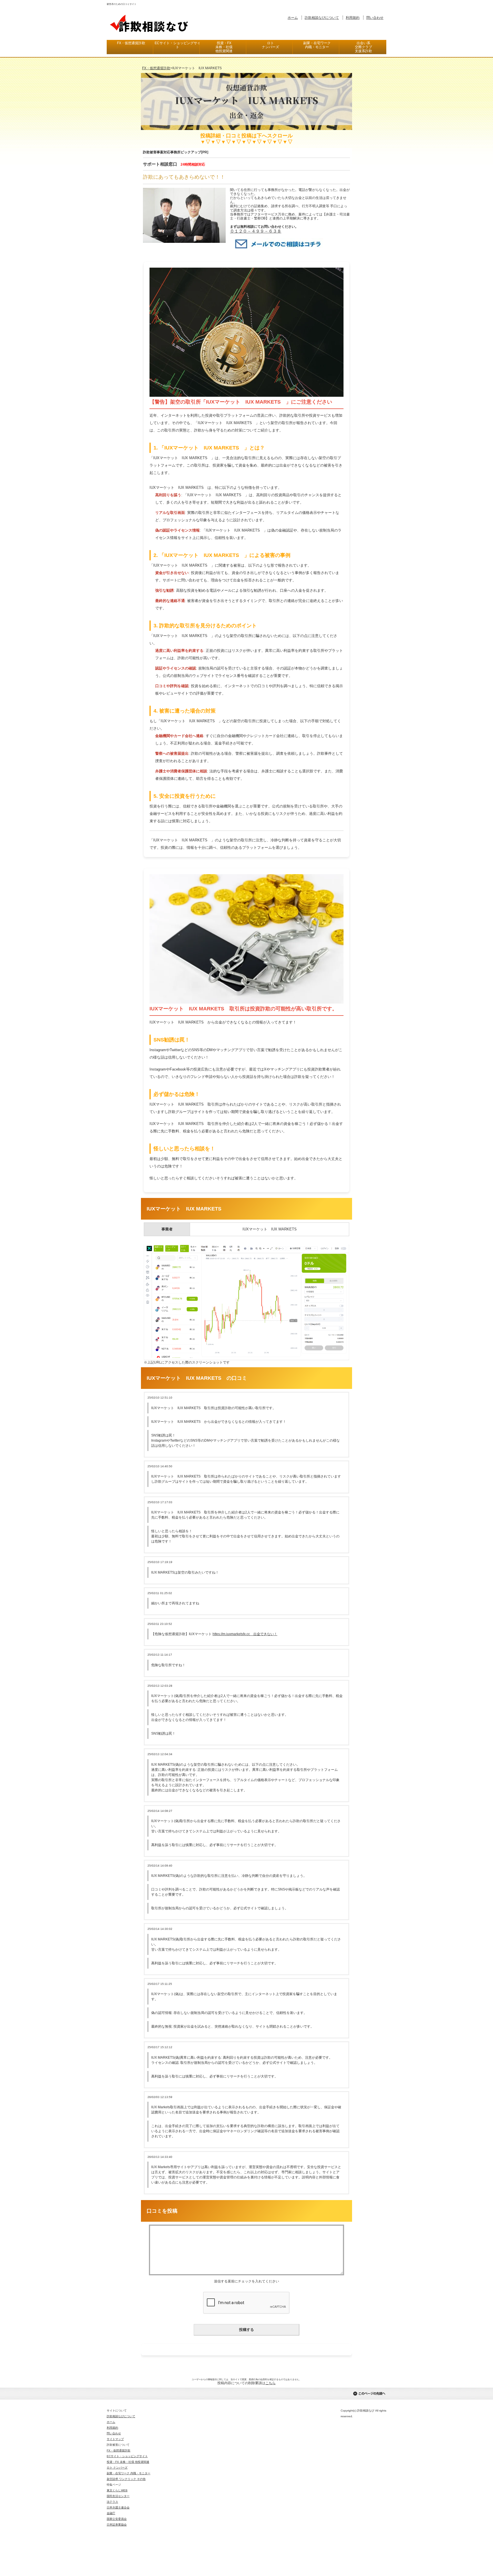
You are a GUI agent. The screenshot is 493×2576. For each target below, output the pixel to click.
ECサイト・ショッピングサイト (178, 45)
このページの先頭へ (369, 2394)
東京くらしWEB (117, 2490)
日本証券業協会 (117, 2525)
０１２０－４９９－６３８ (256, 231)
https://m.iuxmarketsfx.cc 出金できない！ (245, 1634)
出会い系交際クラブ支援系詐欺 (363, 47)
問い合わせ (375, 18)
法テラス (112, 2502)
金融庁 (111, 2513)
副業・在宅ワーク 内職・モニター (129, 2473)
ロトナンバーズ (270, 45)
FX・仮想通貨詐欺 (131, 43)
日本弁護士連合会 (118, 2507)
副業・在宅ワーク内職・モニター (317, 45)
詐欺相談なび (149, 23)
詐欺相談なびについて (322, 18)
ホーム (293, 18)
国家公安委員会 (117, 2519)
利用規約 (353, 18)
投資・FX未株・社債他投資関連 (224, 47)
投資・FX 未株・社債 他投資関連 (128, 2462)
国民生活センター (118, 2496)
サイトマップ (115, 2439)
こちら (270, 2383)
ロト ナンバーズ (117, 2468)
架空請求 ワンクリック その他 (126, 2479)
